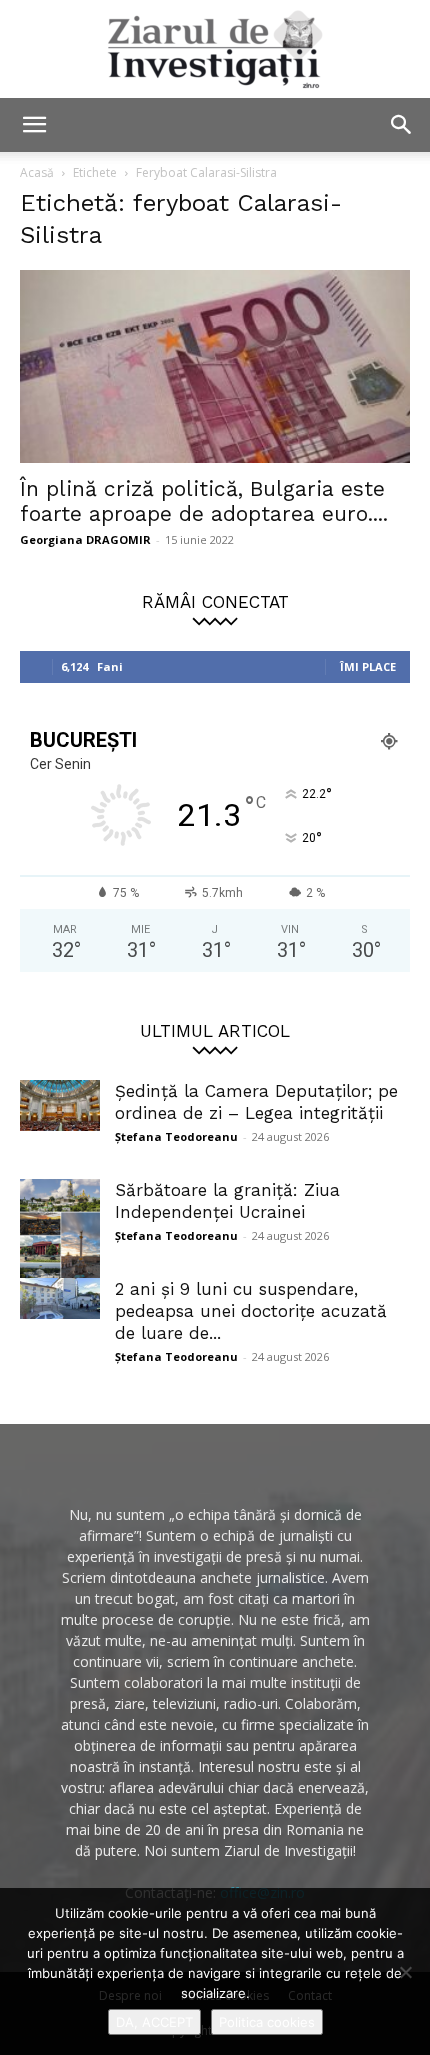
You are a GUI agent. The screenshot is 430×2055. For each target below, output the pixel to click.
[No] (405, 1972)
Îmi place (368, 666)
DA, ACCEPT (154, 2022)
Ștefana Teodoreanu (176, 1136)
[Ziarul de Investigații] (215, 49)
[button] (34, 125)
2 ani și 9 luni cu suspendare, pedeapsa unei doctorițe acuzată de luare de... (251, 1311)
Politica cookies (267, 2022)
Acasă (37, 172)
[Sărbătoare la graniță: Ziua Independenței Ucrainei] (60, 1235)
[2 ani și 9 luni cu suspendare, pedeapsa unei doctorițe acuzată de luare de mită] (60, 1299)
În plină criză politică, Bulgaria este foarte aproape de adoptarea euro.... (204, 501)
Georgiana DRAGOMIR (85, 539)
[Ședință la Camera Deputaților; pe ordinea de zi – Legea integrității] (60, 1105)
